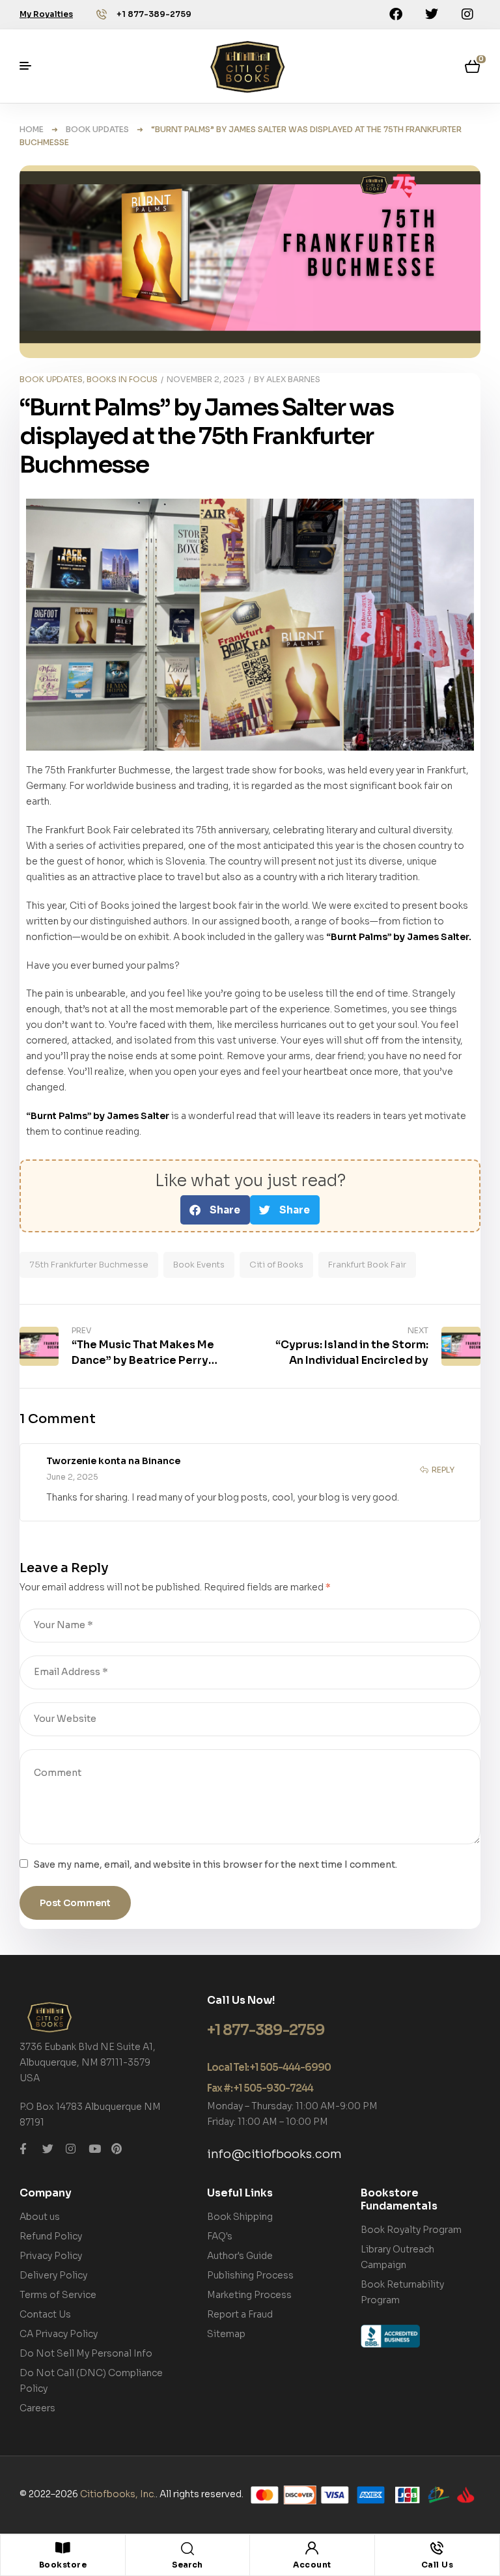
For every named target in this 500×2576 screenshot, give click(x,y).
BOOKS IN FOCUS (122, 379)
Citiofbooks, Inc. (118, 2494)
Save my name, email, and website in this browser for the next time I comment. (215, 1864)
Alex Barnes (293, 379)
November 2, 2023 (206, 379)
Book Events (199, 1265)
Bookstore (63, 2565)
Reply (443, 1470)
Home (32, 129)
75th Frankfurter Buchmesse (89, 1265)
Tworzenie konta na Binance (113, 1461)
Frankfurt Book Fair (367, 1265)
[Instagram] (467, 14)
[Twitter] (432, 14)
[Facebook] (396, 14)
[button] (215, 1210)
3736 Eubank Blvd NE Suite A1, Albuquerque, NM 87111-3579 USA (88, 2062)
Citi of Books (276, 1265)
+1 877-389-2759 (154, 14)
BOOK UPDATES (97, 129)
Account (312, 2565)
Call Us (437, 2565)
